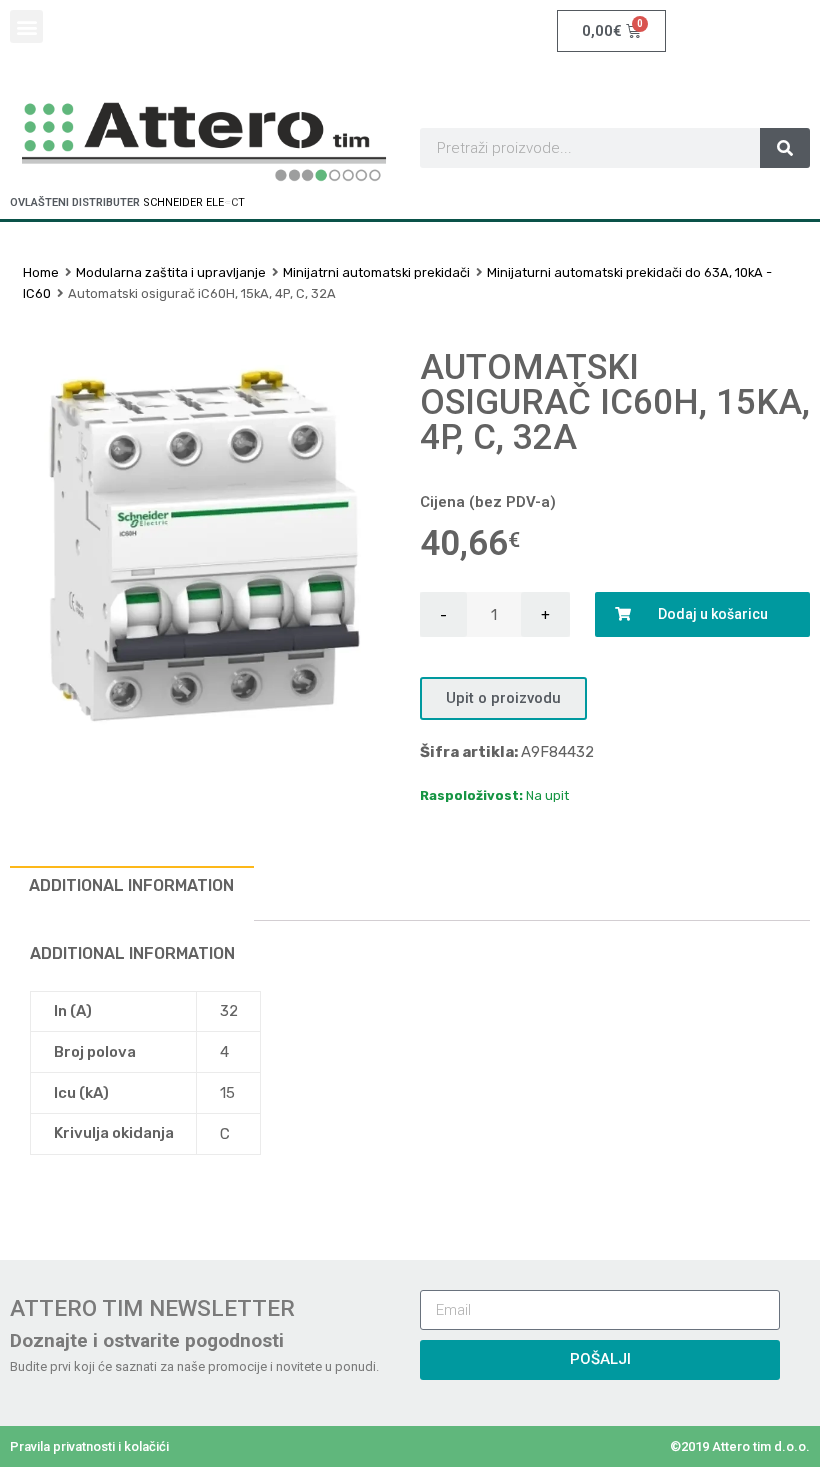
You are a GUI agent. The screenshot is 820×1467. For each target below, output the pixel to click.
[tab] (132, 893)
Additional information (131, 885)
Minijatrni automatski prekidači (376, 272)
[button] (26, 26)
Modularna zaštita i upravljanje (171, 272)
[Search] (785, 148)
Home (41, 272)
